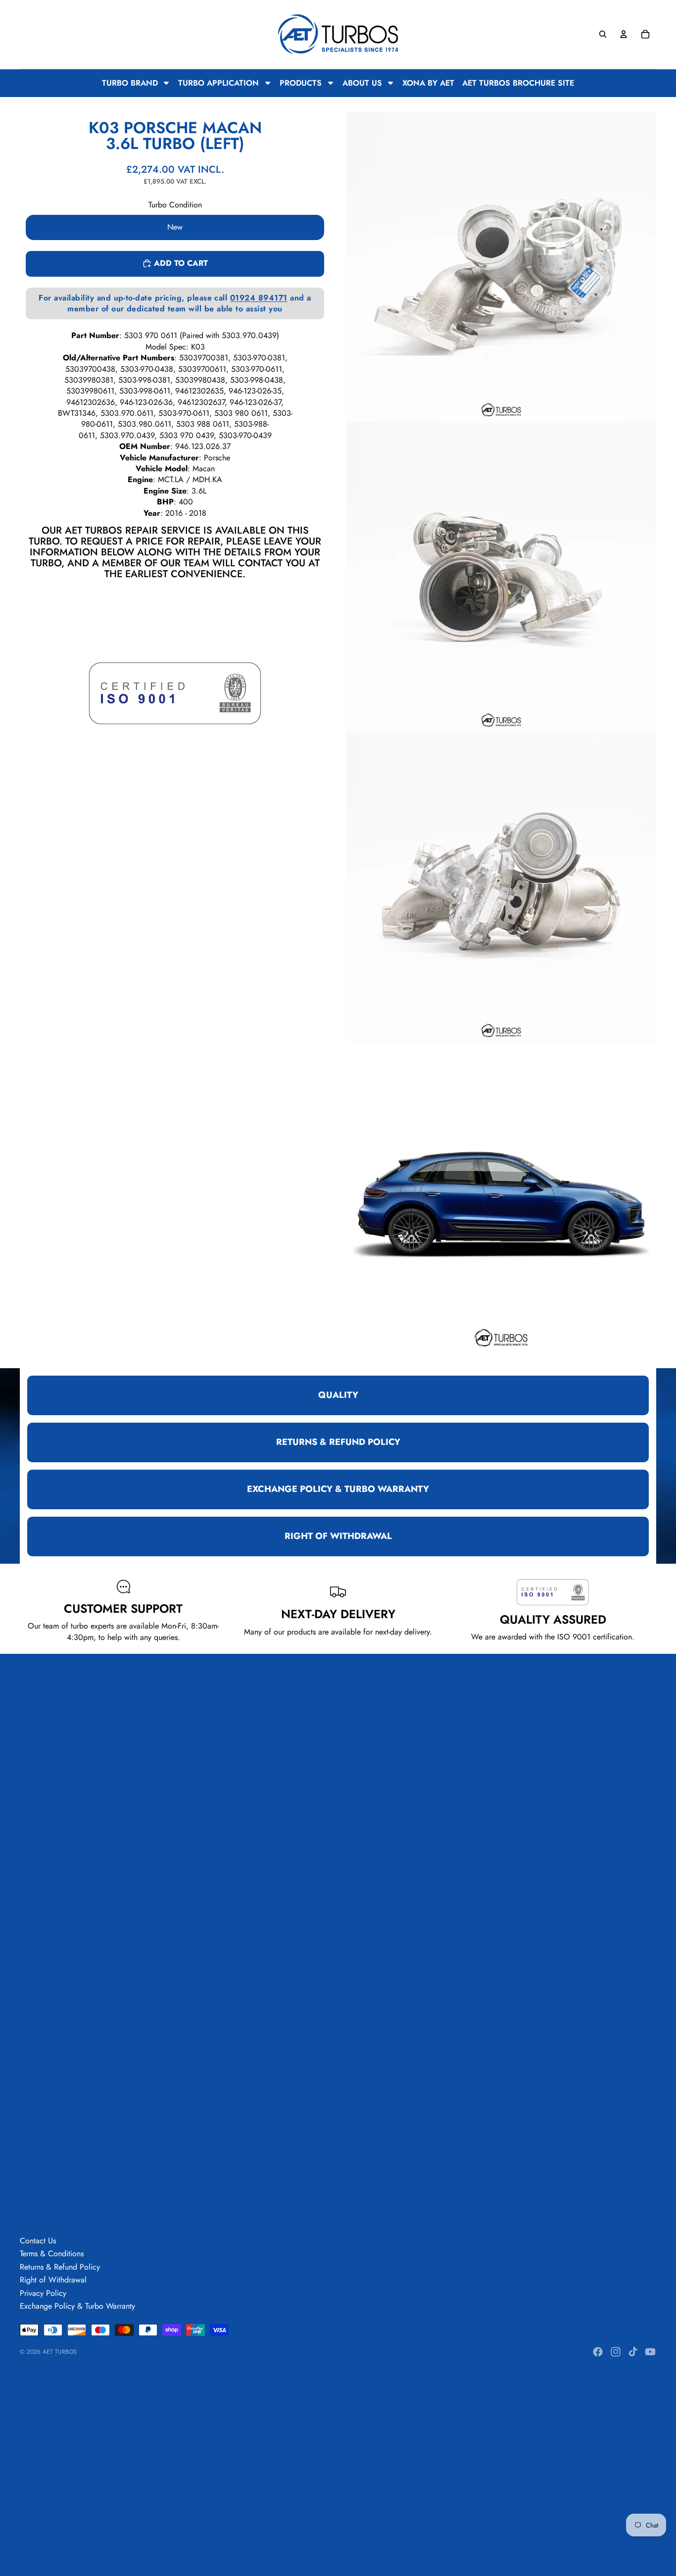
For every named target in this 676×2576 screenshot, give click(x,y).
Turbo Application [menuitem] (218, 83)
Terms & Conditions (52, 2254)
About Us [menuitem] (362, 83)
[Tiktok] (633, 2352)
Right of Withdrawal (53, 2280)
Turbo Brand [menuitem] (130, 83)
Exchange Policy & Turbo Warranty (77, 2306)
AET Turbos (60, 2352)
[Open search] (603, 34)
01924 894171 (259, 297)
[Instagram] (616, 2352)
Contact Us (38, 2241)
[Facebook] (598, 2352)
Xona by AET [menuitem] (428, 83)
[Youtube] (650, 2352)
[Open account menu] (624, 34)
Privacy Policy (43, 2293)
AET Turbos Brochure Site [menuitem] (518, 83)
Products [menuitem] (301, 83)
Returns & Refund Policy (60, 2267)
